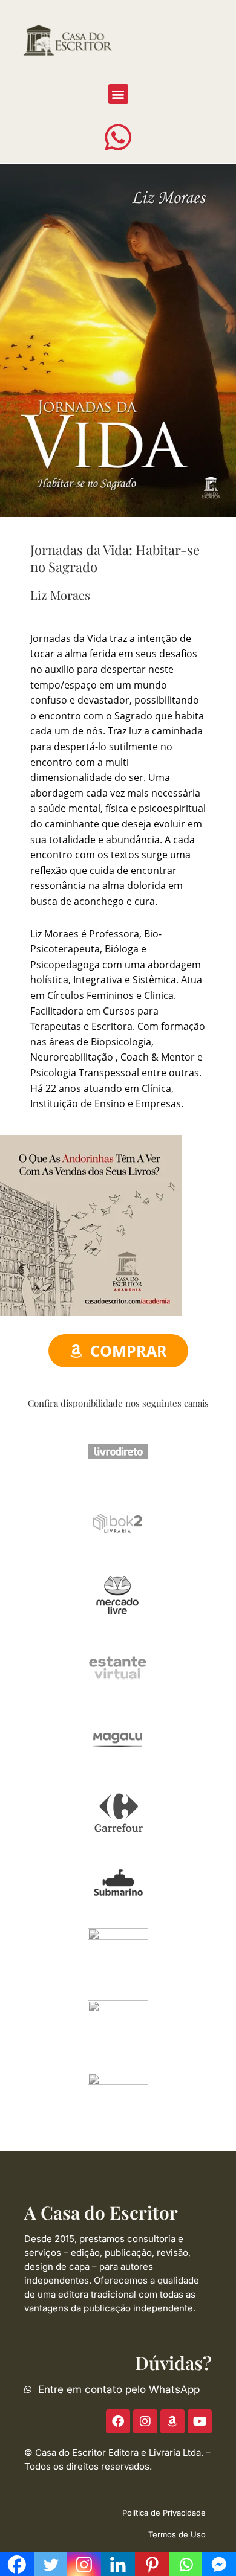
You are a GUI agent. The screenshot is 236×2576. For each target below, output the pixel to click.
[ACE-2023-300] (91, 1224)
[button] (118, 94)
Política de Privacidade (164, 2513)
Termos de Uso (177, 2534)
